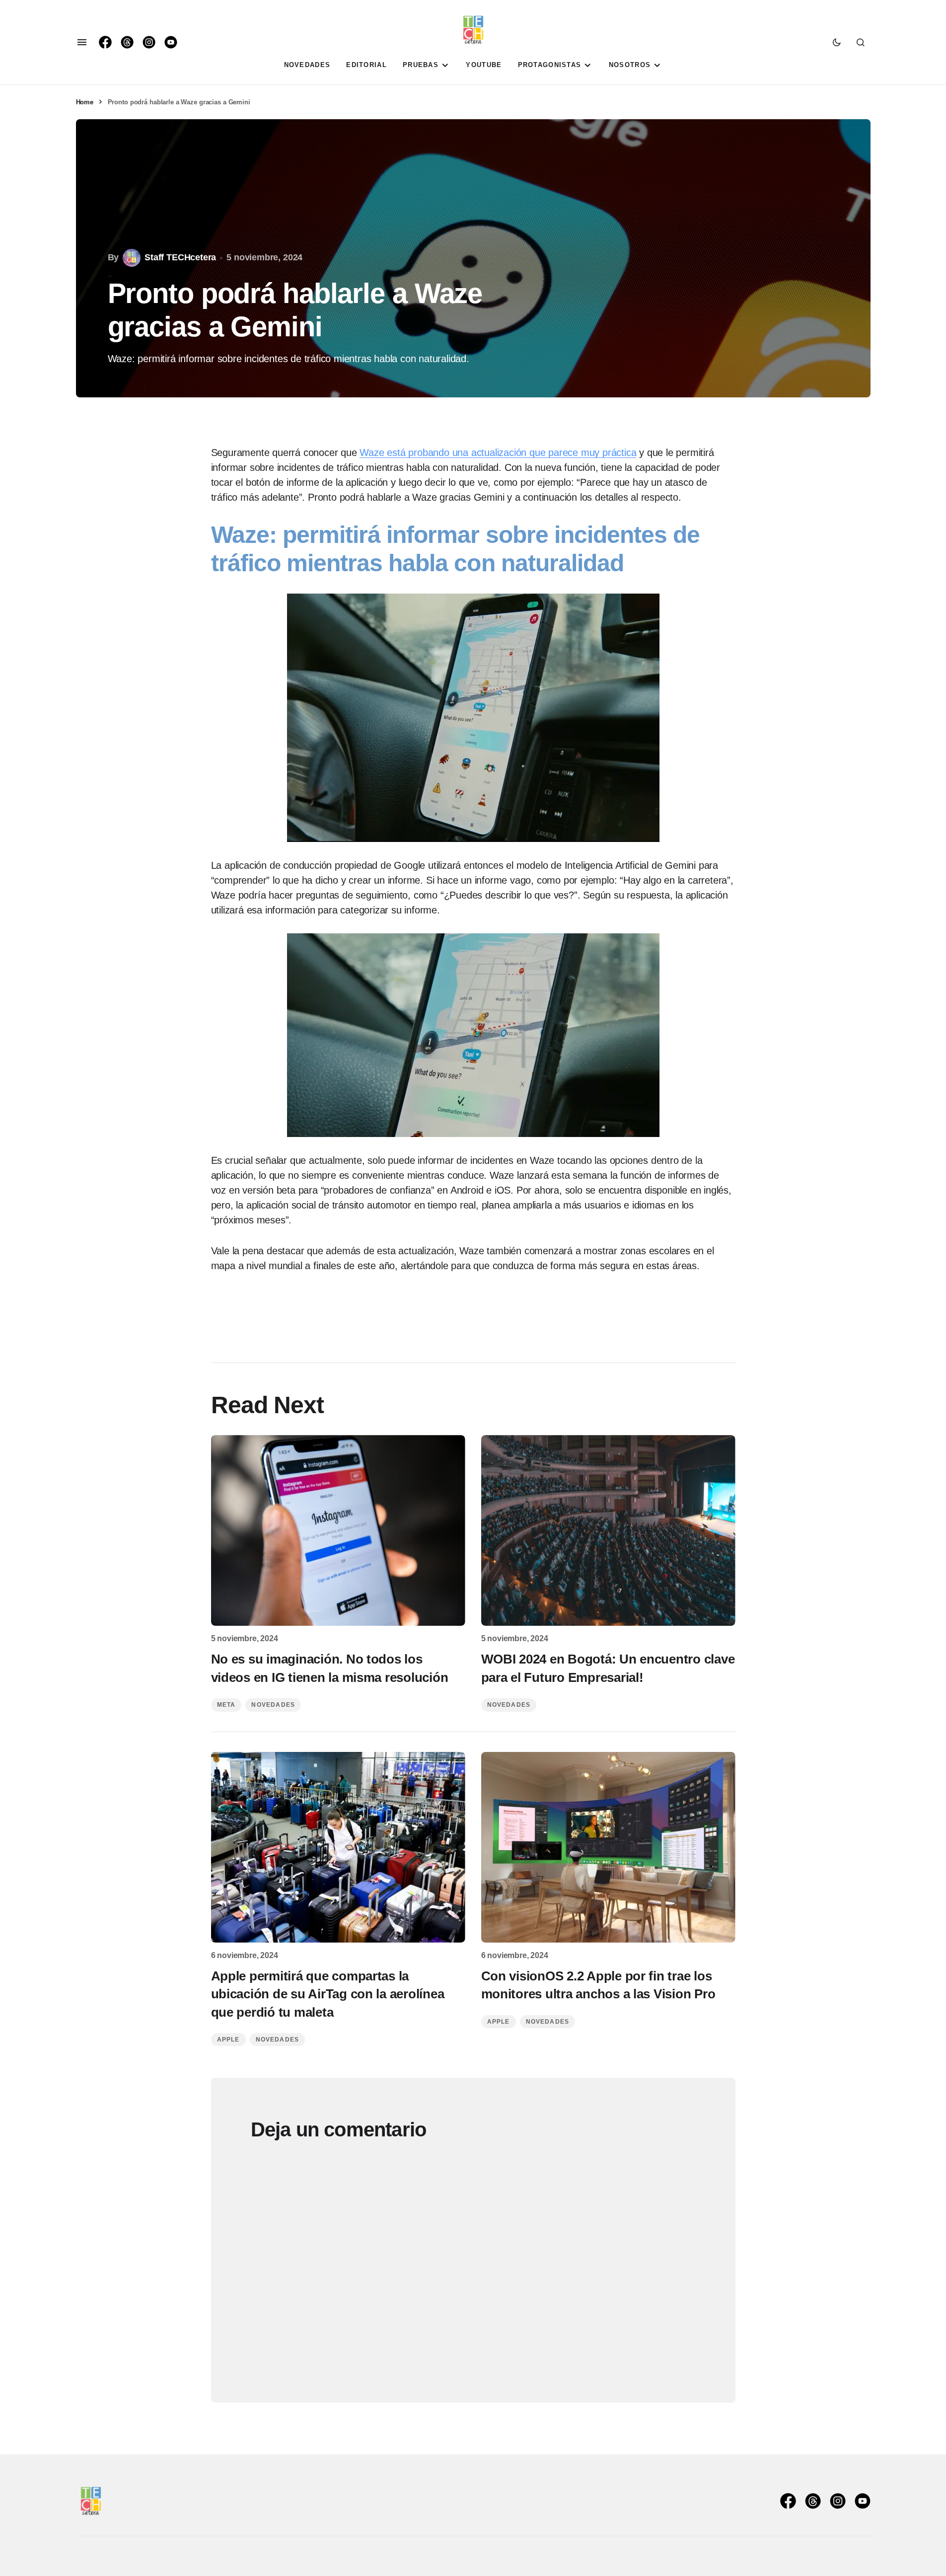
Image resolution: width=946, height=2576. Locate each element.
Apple (228, 2040)
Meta (226, 1705)
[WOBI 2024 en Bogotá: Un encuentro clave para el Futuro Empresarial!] (608, 1530)
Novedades (273, 1705)
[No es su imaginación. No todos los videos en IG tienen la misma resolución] (338, 1530)
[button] (82, 42)
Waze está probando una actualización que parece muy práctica (498, 453)
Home (85, 102)
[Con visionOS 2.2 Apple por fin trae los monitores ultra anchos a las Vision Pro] (608, 1847)
